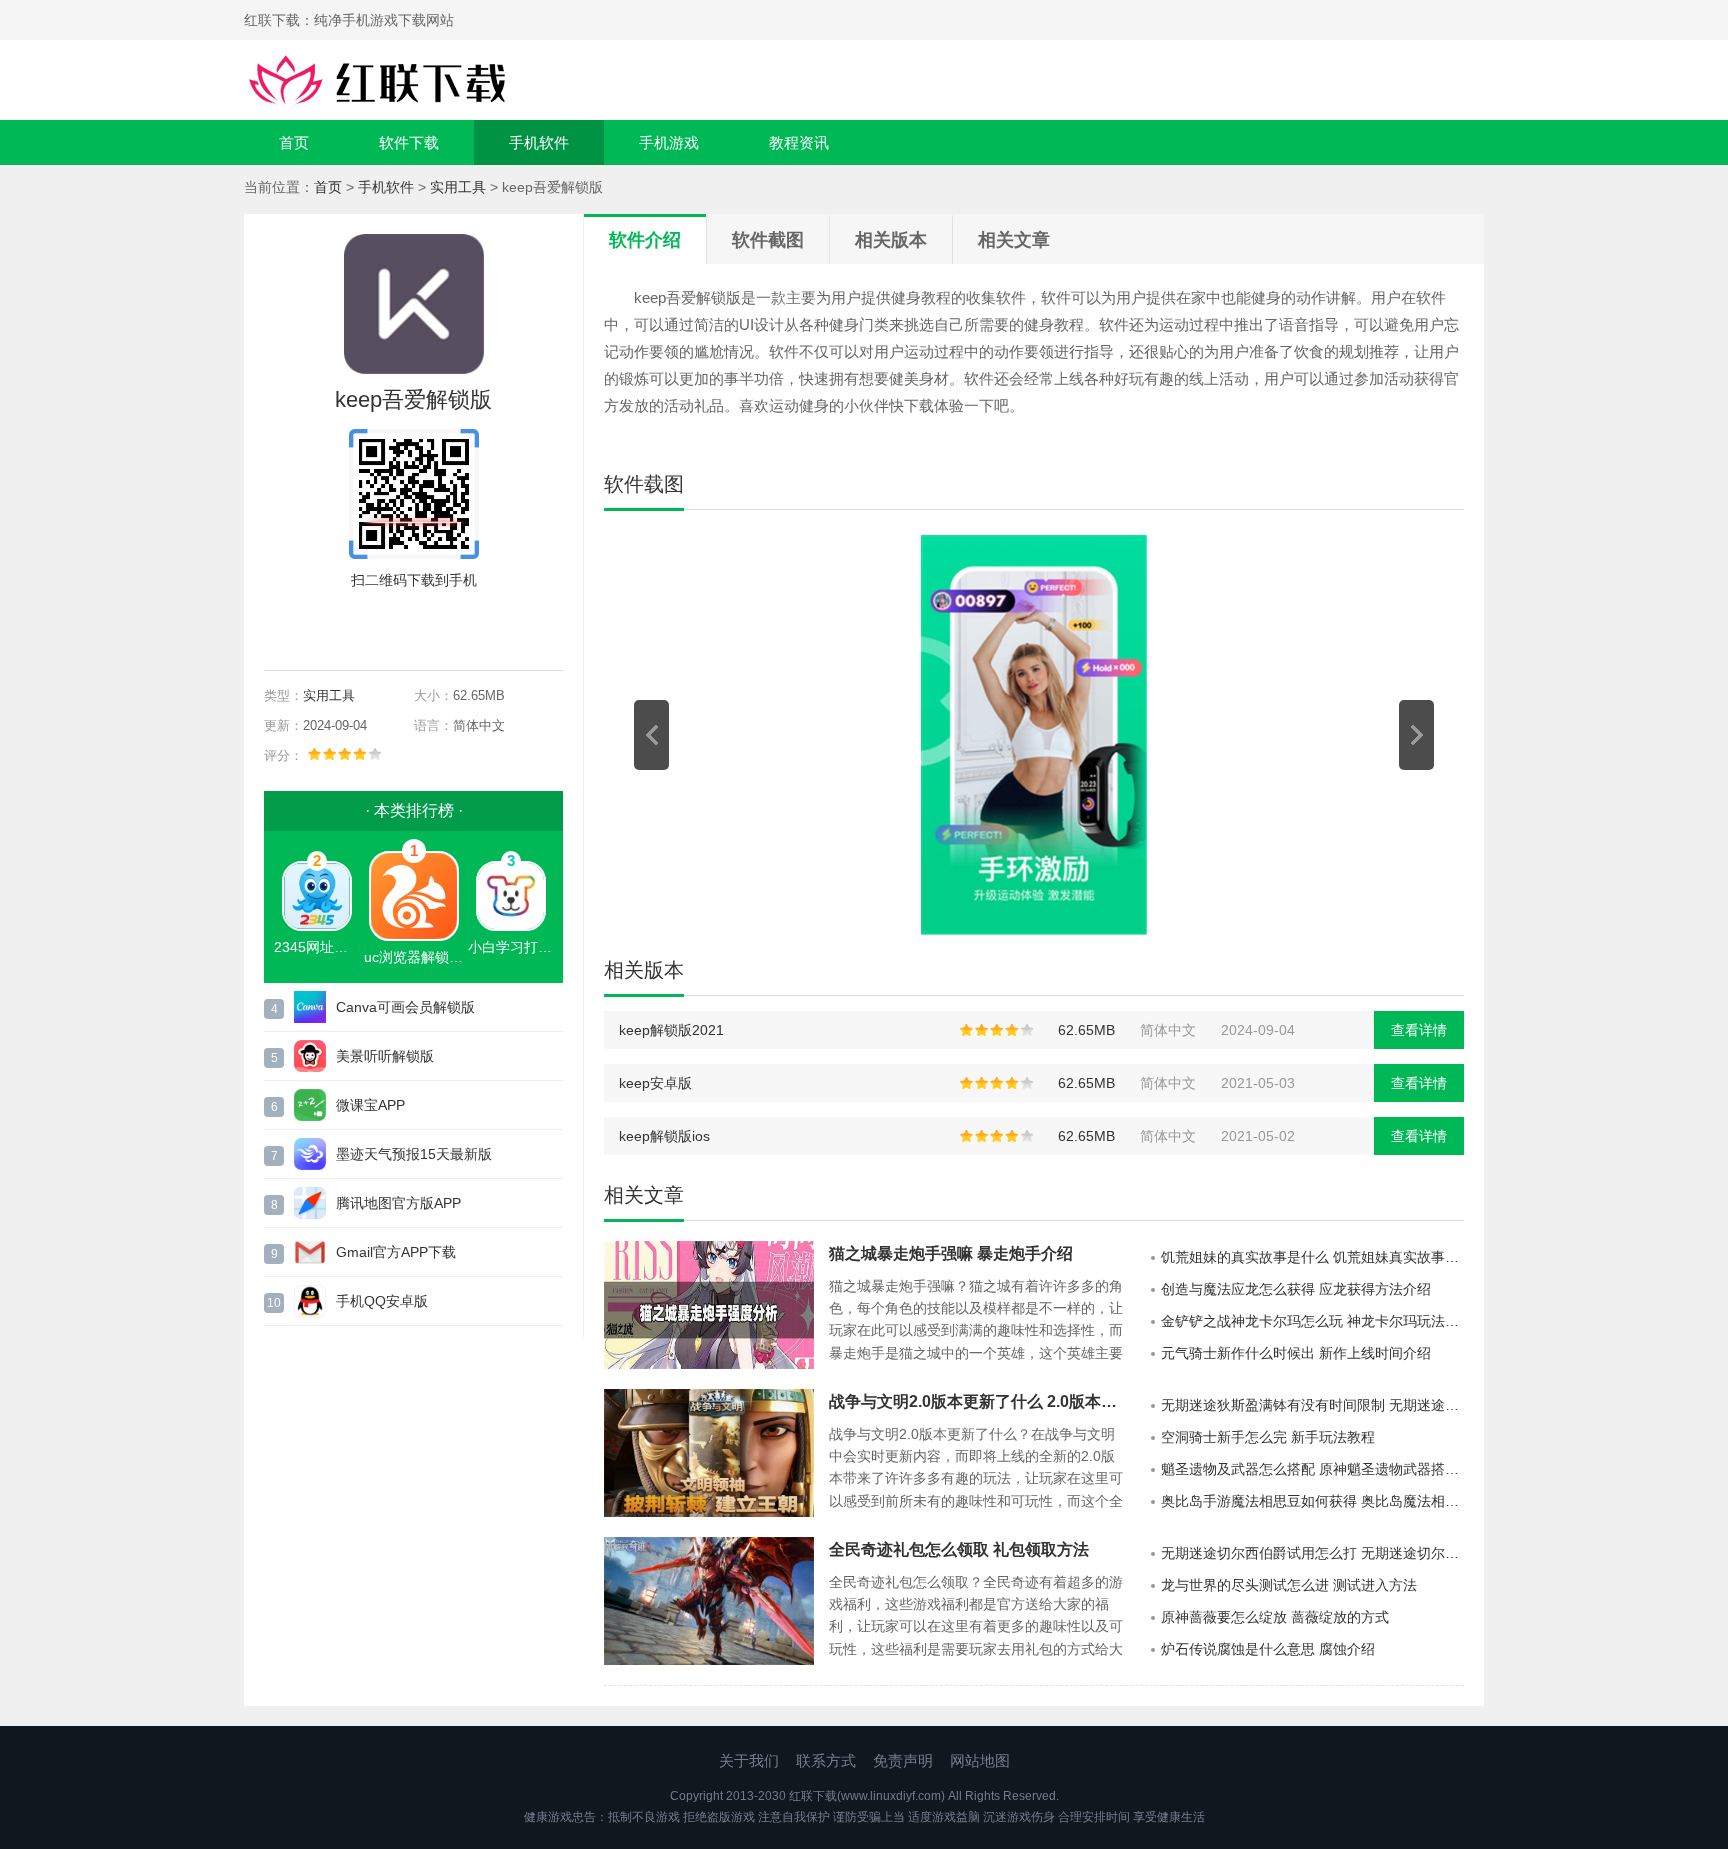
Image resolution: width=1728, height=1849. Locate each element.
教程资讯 (799, 142)
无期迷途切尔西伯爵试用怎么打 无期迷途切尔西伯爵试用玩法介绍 (1312, 1553)
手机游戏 (669, 142)
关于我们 (749, 1760)
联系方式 (826, 1760)
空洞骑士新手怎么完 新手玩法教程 (1268, 1437)
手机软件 (539, 142)
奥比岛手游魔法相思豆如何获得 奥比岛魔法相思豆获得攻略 (1312, 1501)
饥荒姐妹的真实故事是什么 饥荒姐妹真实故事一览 (1312, 1257)
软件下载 (409, 142)
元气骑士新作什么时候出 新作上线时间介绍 (1296, 1353)
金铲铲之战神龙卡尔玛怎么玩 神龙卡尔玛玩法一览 (1312, 1321)
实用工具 (458, 187)
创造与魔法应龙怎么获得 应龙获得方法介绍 (1296, 1289)
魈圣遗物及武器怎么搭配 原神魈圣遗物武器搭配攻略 (1312, 1469)
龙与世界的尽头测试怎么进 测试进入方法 (1289, 1585)
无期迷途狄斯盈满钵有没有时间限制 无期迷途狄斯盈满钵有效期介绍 (1312, 1405)
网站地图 (980, 1760)
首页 (294, 142)
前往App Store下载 (430, 626)
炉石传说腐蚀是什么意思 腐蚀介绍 (1268, 1649)
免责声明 (903, 1760)
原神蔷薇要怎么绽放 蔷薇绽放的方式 (1275, 1617)
